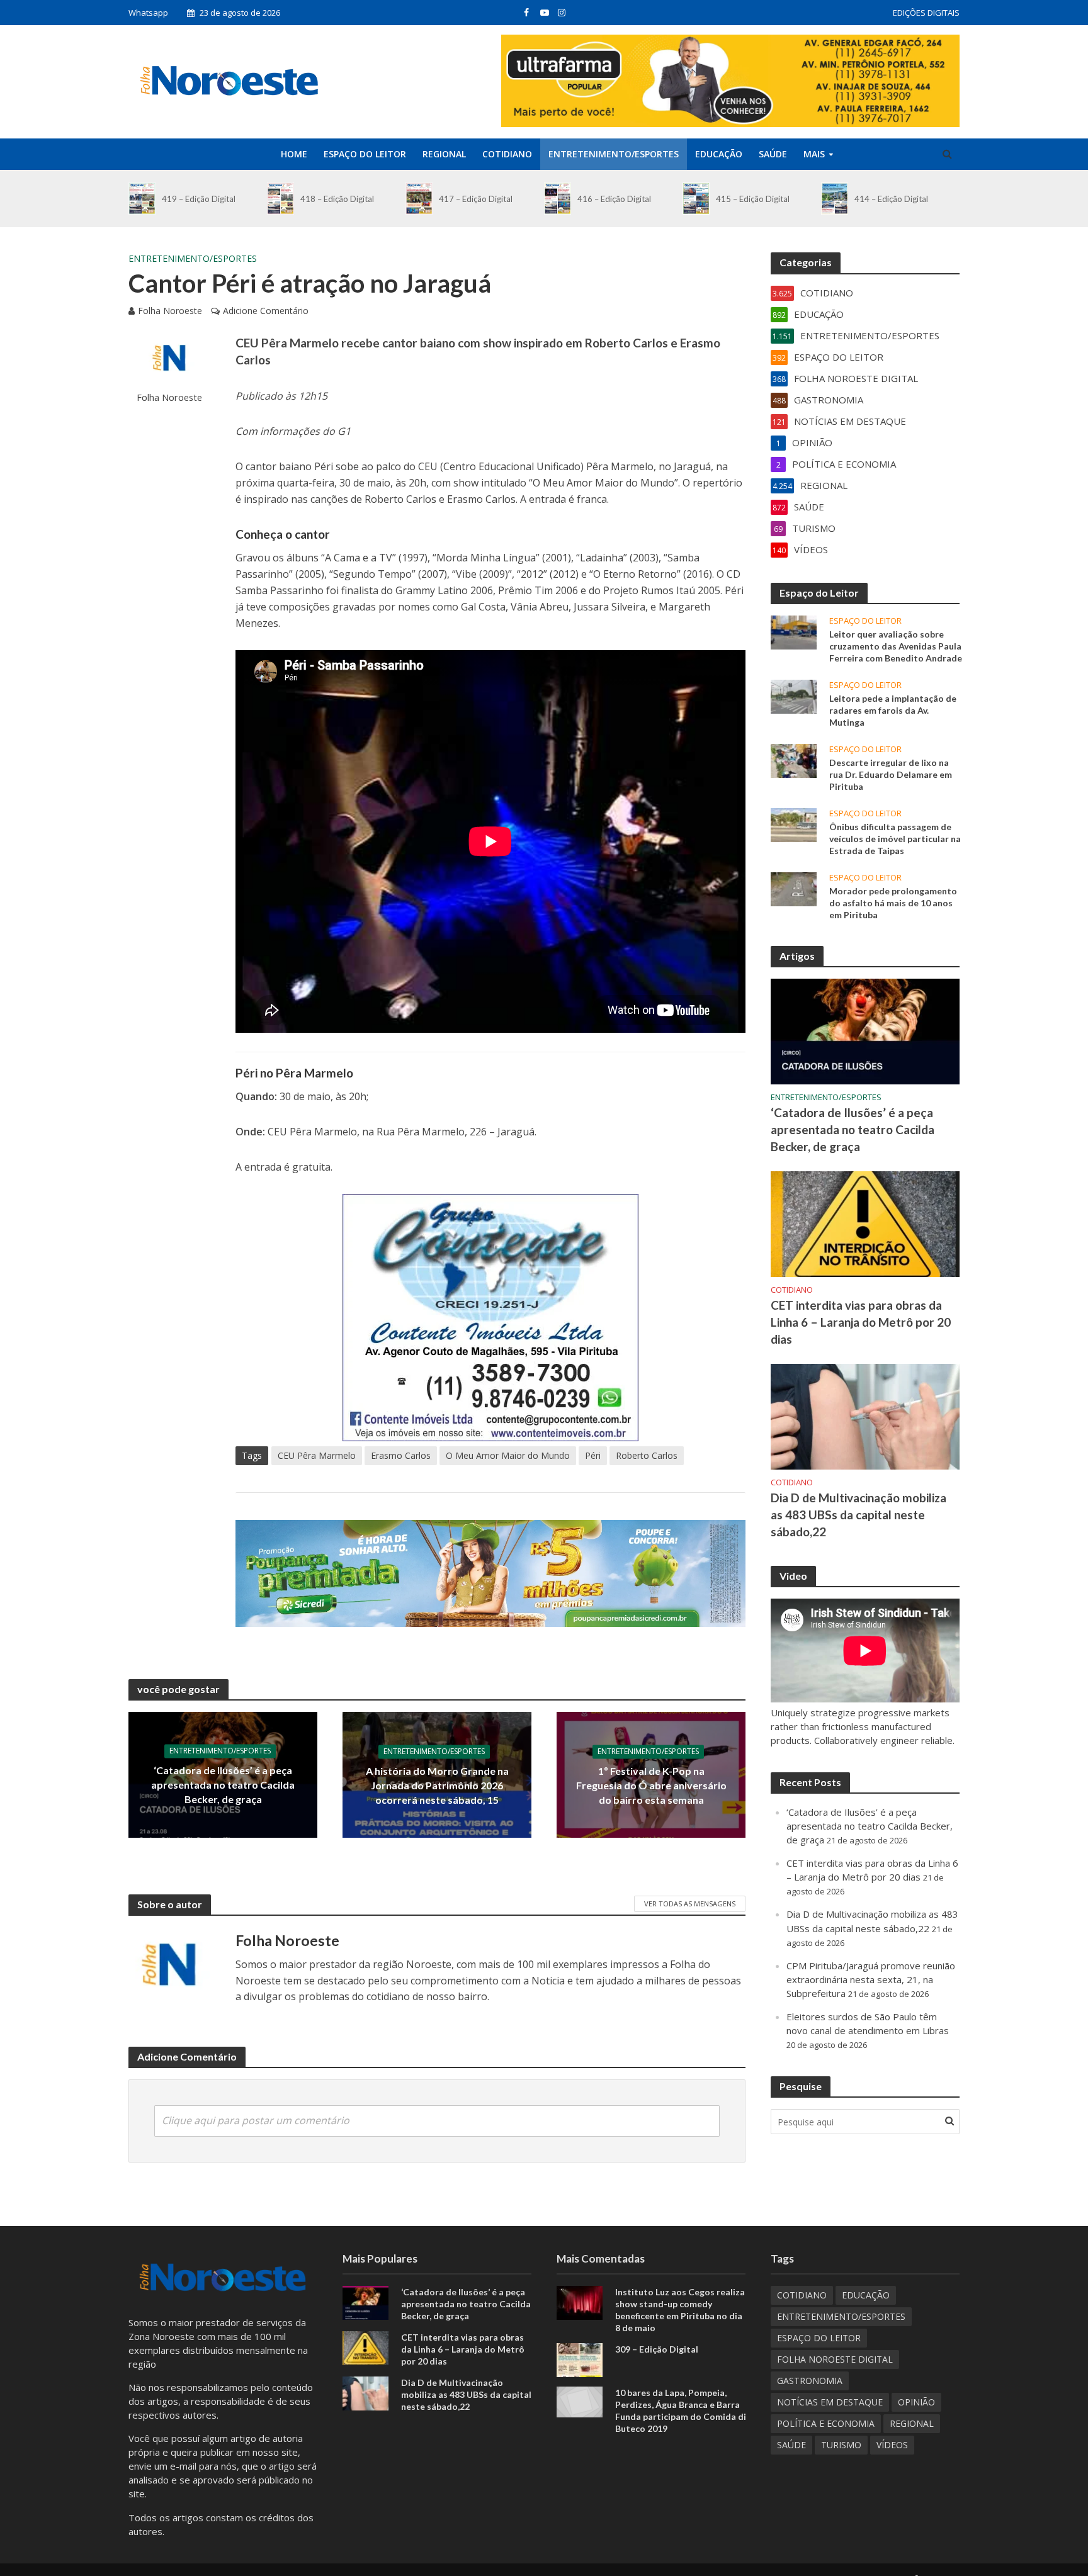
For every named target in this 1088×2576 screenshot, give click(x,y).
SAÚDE (773, 154)
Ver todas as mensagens (690, 1904)
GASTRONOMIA (810, 2381)
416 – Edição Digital (614, 199)
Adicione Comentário (266, 311)
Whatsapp (148, 13)
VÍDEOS (892, 2445)
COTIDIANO (507, 154)
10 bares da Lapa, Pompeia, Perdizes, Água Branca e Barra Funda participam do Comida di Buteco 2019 (681, 2410)
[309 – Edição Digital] (580, 2359)
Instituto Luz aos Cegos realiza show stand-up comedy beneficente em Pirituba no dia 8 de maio (680, 2310)
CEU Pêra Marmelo (317, 1455)
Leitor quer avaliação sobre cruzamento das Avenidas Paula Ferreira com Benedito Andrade (896, 646)
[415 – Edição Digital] (696, 199)
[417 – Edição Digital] (419, 199)
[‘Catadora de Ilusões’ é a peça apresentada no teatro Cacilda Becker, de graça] (865, 1030)
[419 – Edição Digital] (142, 199)
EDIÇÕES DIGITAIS (926, 13)
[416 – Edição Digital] (558, 199)
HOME (294, 154)
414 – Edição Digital (891, 199)
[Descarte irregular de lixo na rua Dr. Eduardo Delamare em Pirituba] (794, 760)
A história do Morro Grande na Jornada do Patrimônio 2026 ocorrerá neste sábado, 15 (437, 1785)
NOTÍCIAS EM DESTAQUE (830, 2402)
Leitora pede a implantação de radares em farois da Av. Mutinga (893, 710)
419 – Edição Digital (199, 199)
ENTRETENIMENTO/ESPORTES (614, 154)
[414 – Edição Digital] (835, 199)
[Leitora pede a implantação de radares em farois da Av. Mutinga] (794, 695)
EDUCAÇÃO (719, 154)
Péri (593, 1455)
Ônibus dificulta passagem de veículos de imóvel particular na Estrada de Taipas (895, 839)
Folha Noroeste (170, 311)
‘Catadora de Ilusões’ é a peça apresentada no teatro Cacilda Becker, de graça (223, 1785)
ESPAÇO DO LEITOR (365, 154)
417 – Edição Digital (476, 199)
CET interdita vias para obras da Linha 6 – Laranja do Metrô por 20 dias (861, 1322)
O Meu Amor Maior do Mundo (508, 1455)
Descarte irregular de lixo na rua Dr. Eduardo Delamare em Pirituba (891, 774)
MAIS (814, 154)
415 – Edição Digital (753, 199)
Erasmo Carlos (401, 1455)
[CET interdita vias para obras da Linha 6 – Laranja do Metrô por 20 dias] (865, 1223)
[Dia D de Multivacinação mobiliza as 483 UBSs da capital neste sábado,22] (865, 1415)
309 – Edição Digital (657, 2349)
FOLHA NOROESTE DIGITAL (835, 2359)
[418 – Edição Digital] (280, 199)
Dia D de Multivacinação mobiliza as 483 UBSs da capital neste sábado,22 (858, 1515)
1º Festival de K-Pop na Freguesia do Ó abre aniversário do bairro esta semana (651, 1785)
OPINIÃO (916, 2402)
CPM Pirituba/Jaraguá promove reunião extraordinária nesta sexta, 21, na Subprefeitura (871, 1979)
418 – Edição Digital (337, 199)
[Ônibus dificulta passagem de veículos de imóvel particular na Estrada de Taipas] (794, 824)
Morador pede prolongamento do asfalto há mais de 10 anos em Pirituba (893, 903)
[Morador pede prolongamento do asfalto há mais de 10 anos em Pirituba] (794, 888)
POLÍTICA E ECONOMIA (826, 2423)
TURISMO (841, 2445)
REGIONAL (444, 154)
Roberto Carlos (647, 1455)
